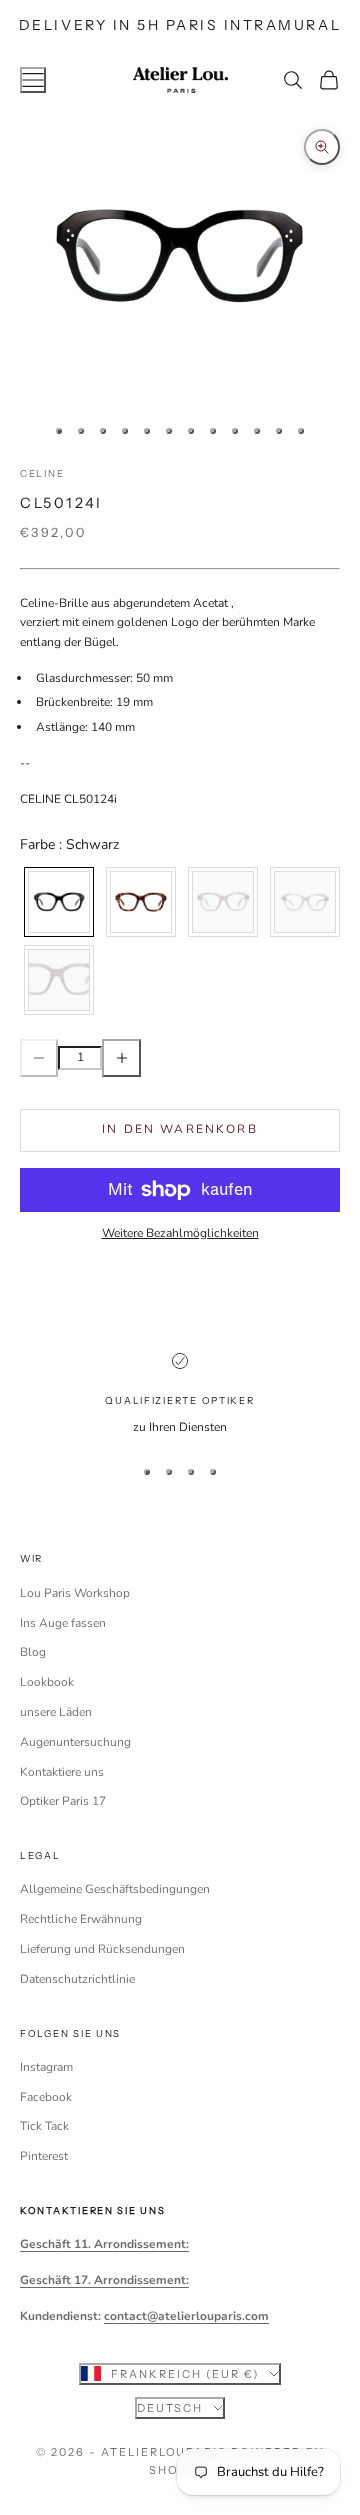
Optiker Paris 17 (63, 1801)
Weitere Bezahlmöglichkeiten (180, 1233)
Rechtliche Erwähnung (81, 1919)
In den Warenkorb (180, 1129)
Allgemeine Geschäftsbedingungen (115, 1889)
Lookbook (47, 1682)
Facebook (46, 2097)
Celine (42, 473)
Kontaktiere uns (62, 1772)
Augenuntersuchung (75, 1742)
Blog (33, 1652)
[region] (180, 1395)
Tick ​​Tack (44, 2126)
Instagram (46, 2067)
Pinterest (44, 2156)
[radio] (57, 902)
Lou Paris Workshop (75, 1593)
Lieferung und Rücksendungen (102, 1949)
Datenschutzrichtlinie (77, 1979)
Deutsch (170, 2408)
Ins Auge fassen (63, 1623)
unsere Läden (56, 1712)
